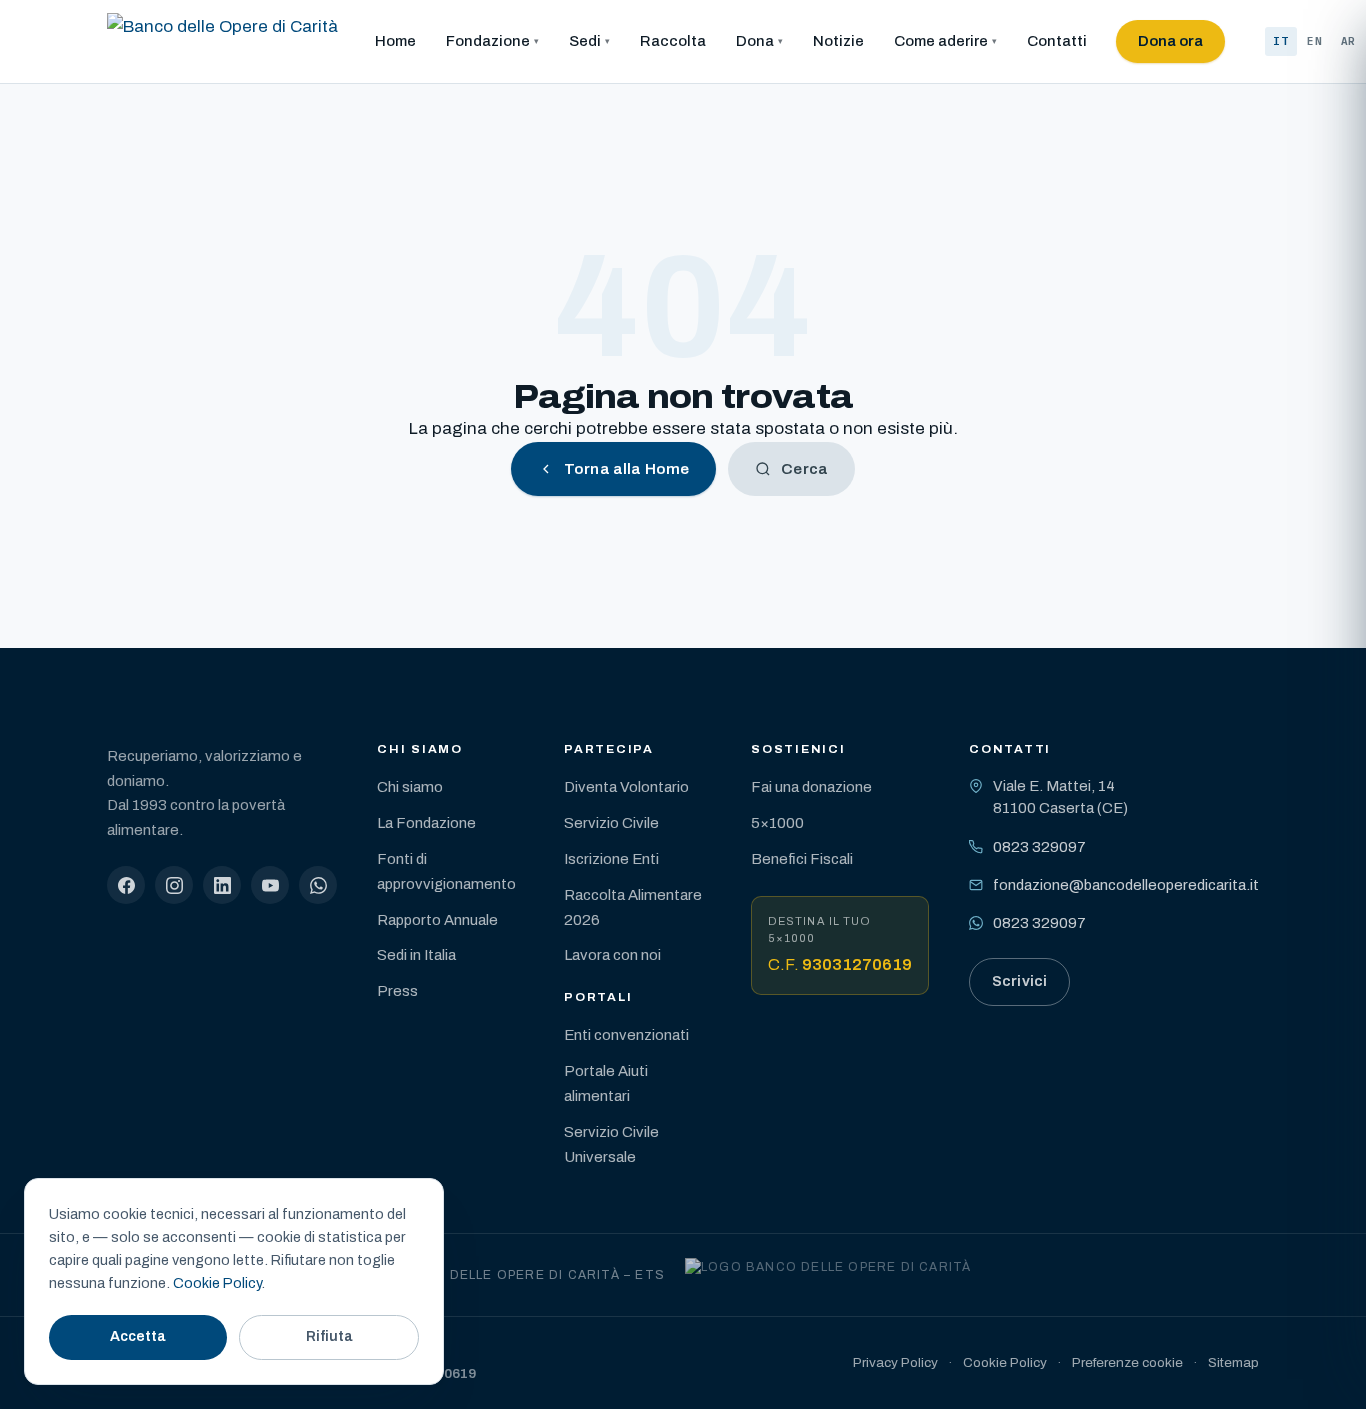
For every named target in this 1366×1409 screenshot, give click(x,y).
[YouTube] (270, 885)
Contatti (1057, 41)
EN (1315, 41)
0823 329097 (1039, 847)
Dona (755, 41)
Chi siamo (410, 787)
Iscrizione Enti (611, 859)
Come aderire (941, 41)
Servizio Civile (611, 823)
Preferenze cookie (1127, 1362)
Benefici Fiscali (802, 859)
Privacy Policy (895, 1362)
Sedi (585, 41)
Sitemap (1233, 1362)
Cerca (804, 469)
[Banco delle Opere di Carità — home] (222, 42)
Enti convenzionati (626, 1035)
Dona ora (1170, 41)
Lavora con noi (612, 955)
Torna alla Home (626, 469)
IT (1281, 41)
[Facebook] (126, 885)
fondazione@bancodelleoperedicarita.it (1126, 885)
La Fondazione (426, 823)
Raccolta (673, 41)
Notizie (838, 41)
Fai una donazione (811, 787)
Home (395, 41)
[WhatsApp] (318, 885)
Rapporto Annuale (437, 920)
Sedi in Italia (416, 955)
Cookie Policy (1005, 1362)
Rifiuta (329, 1336)
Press (397, 991)
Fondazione (488, 41)
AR (1349, 41)
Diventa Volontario (626, 787)
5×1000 (777, 823)
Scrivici (1019, 981)
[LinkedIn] (222, 885)
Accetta (138, 1336)
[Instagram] (174, 885)
